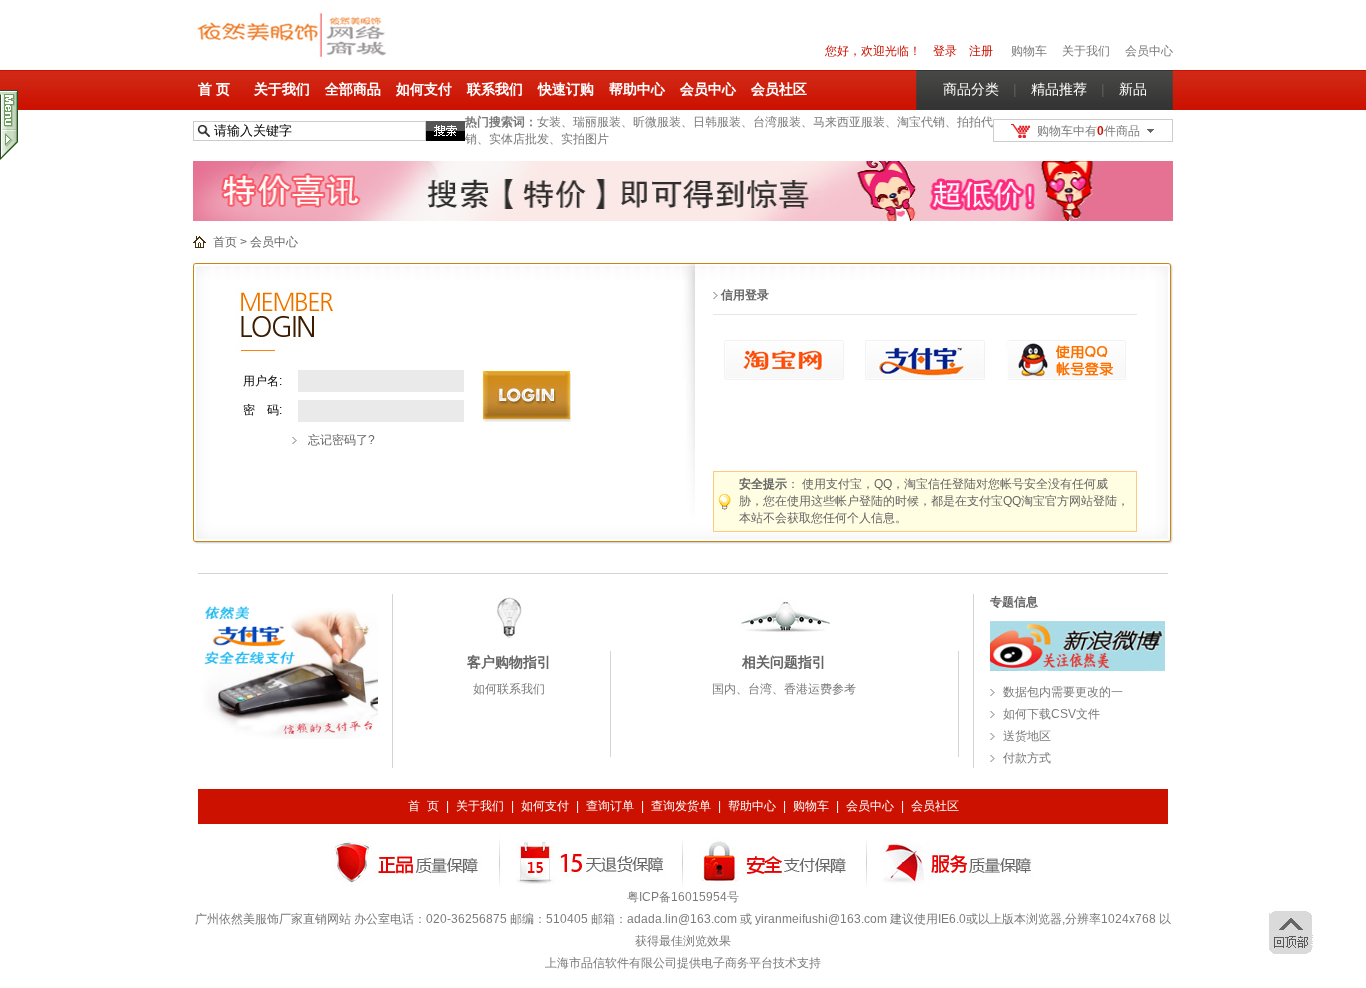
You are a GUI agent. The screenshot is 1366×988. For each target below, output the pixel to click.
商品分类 (971, 89)
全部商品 (353, 89)
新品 (1133, 89)
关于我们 (282, 89)
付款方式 (1027, 758)
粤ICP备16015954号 (683, 897)
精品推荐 (1059, 89)
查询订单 (610, 806)
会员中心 (1149, 51)
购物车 (811, 806)
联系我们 (495, 89)
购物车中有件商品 (1088, 131)
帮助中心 (637, 89)
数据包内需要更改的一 (1063, 692)
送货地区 (1027, 736)
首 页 (214, 89)
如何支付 (424, 89)
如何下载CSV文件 (1051, 714)
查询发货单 (681, 806)
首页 (225, 242)
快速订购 (566, 89)
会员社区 (779, 89)
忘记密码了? (341, 440)
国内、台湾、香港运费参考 (784, 689)
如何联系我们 (509, 689)
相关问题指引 (784, 662)
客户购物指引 (509, 662)
